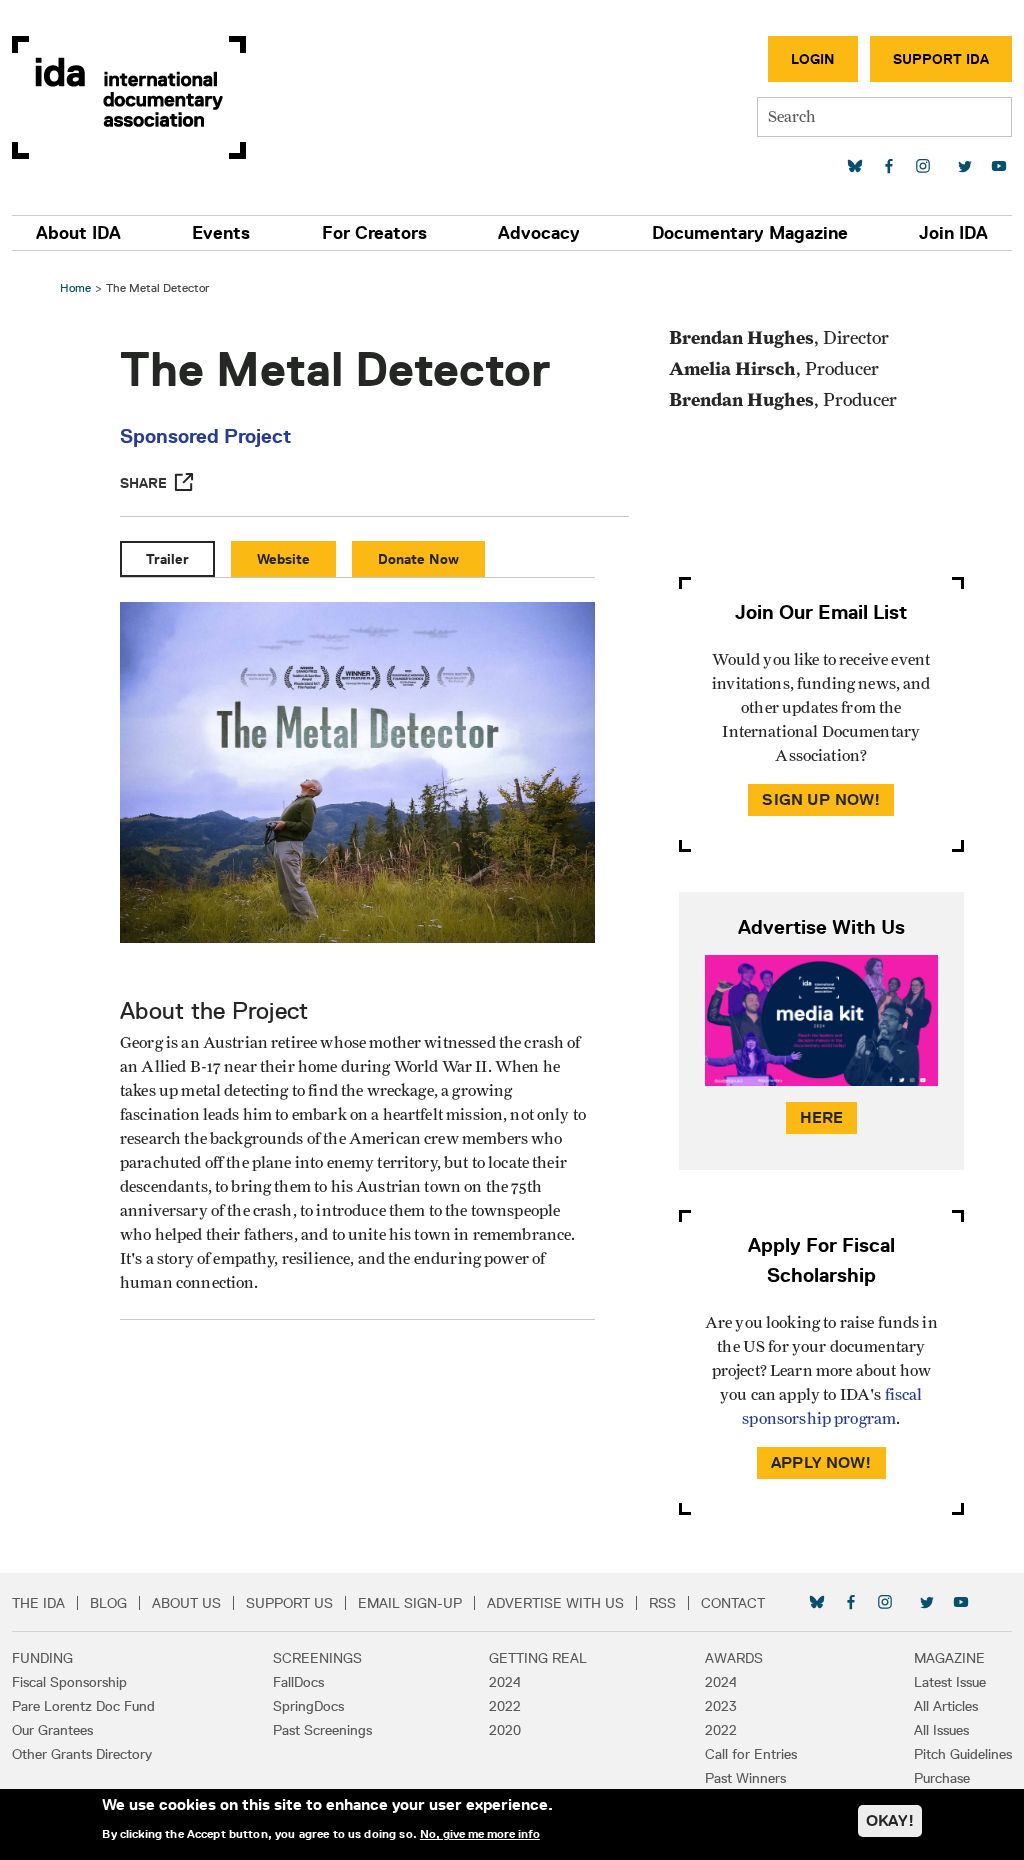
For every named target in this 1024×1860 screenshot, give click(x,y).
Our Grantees (52, 1730)
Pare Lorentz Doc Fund (83, 1706)
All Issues (941, 1730)
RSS (662, 1603)
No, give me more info (480, 1834)
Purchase (942, 1778)
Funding (42, 1658)
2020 (505, 1730)
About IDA (78, 233)
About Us (186, 1603)
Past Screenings (322, 1730)
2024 (505, 1682)
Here (822, 1117)
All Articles (946, 1706)
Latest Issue (950, 1682)
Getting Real (538, 1658)
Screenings (317, 1658)
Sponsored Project (205, 436)
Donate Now (418, 559)
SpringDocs (308, 1706)
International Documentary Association (129, 97)
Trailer (167, 559)
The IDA (38, 1603)
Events (221, 233)
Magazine (949, 1658)
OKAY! (890, 1820)
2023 (721, 1706)
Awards (734, 1658)
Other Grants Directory (82, 1754)
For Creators (374, 233)
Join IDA (953, 233)
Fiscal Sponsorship (69, 1682)
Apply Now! (821, 1462)
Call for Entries (751, 1754)
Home (75, 287)
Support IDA (941, 59)
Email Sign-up (410, 1603)
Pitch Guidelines (963, 1754)
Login (813, 59)
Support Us (289, 1603)
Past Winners (745, 1778)
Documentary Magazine (750, 233)
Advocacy (539, 233)
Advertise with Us (555, 1603)
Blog (108, 1603)
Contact (733, 1603)
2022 (505, 1706)
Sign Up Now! (821, 799)
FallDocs (298, 1682)
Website (283, 559)
